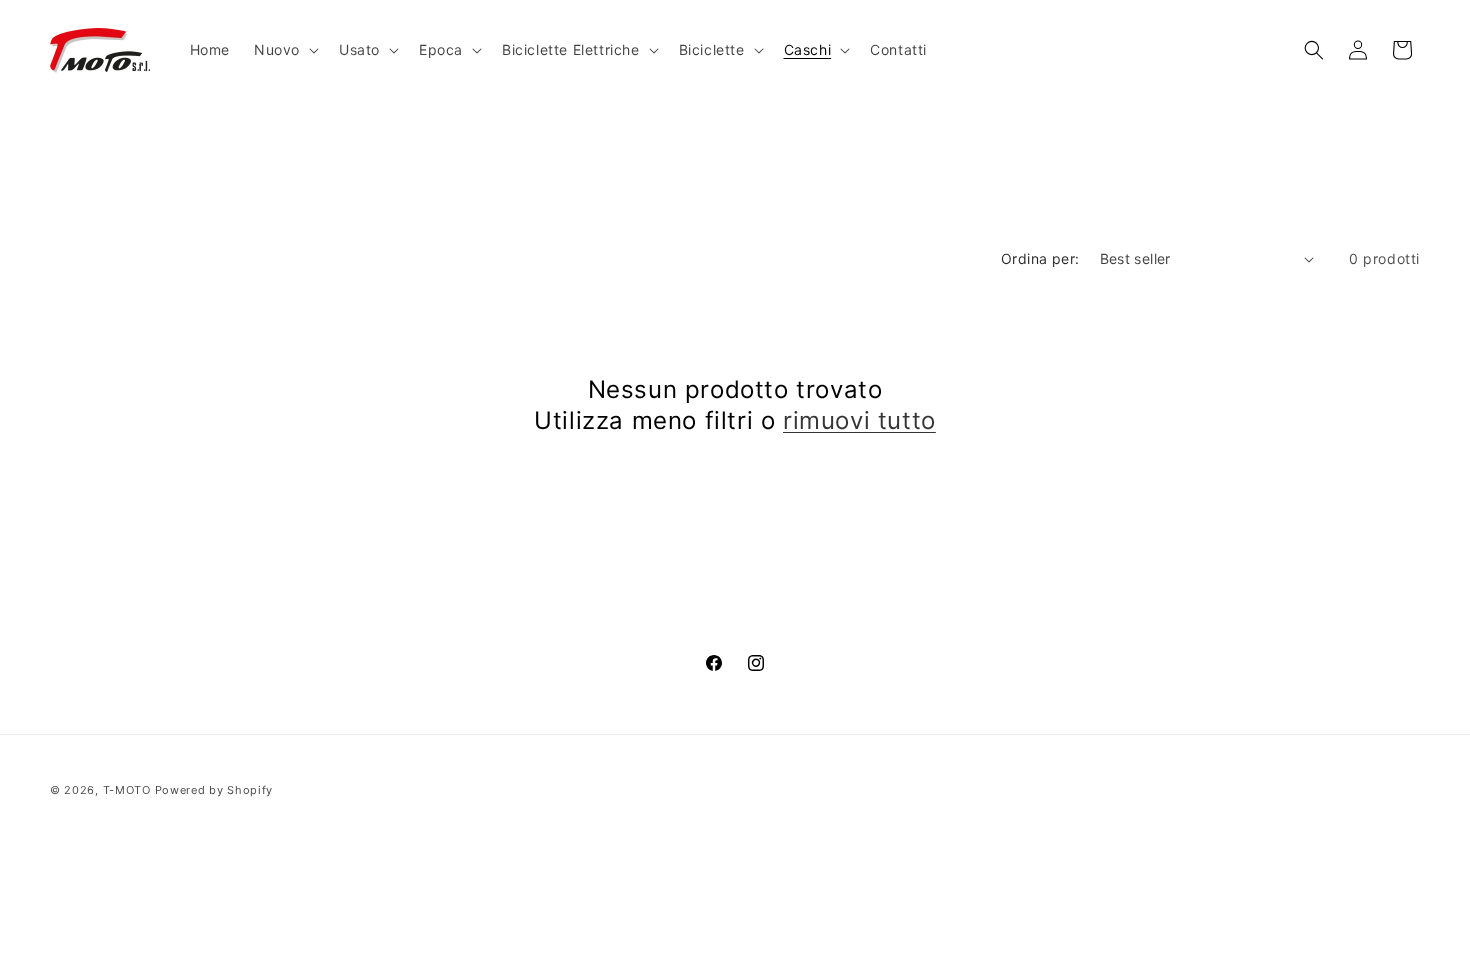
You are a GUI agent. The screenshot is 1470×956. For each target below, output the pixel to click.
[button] (284, 50)
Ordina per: (1040, 258)
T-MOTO (127, 790)
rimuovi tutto (859, 420)
